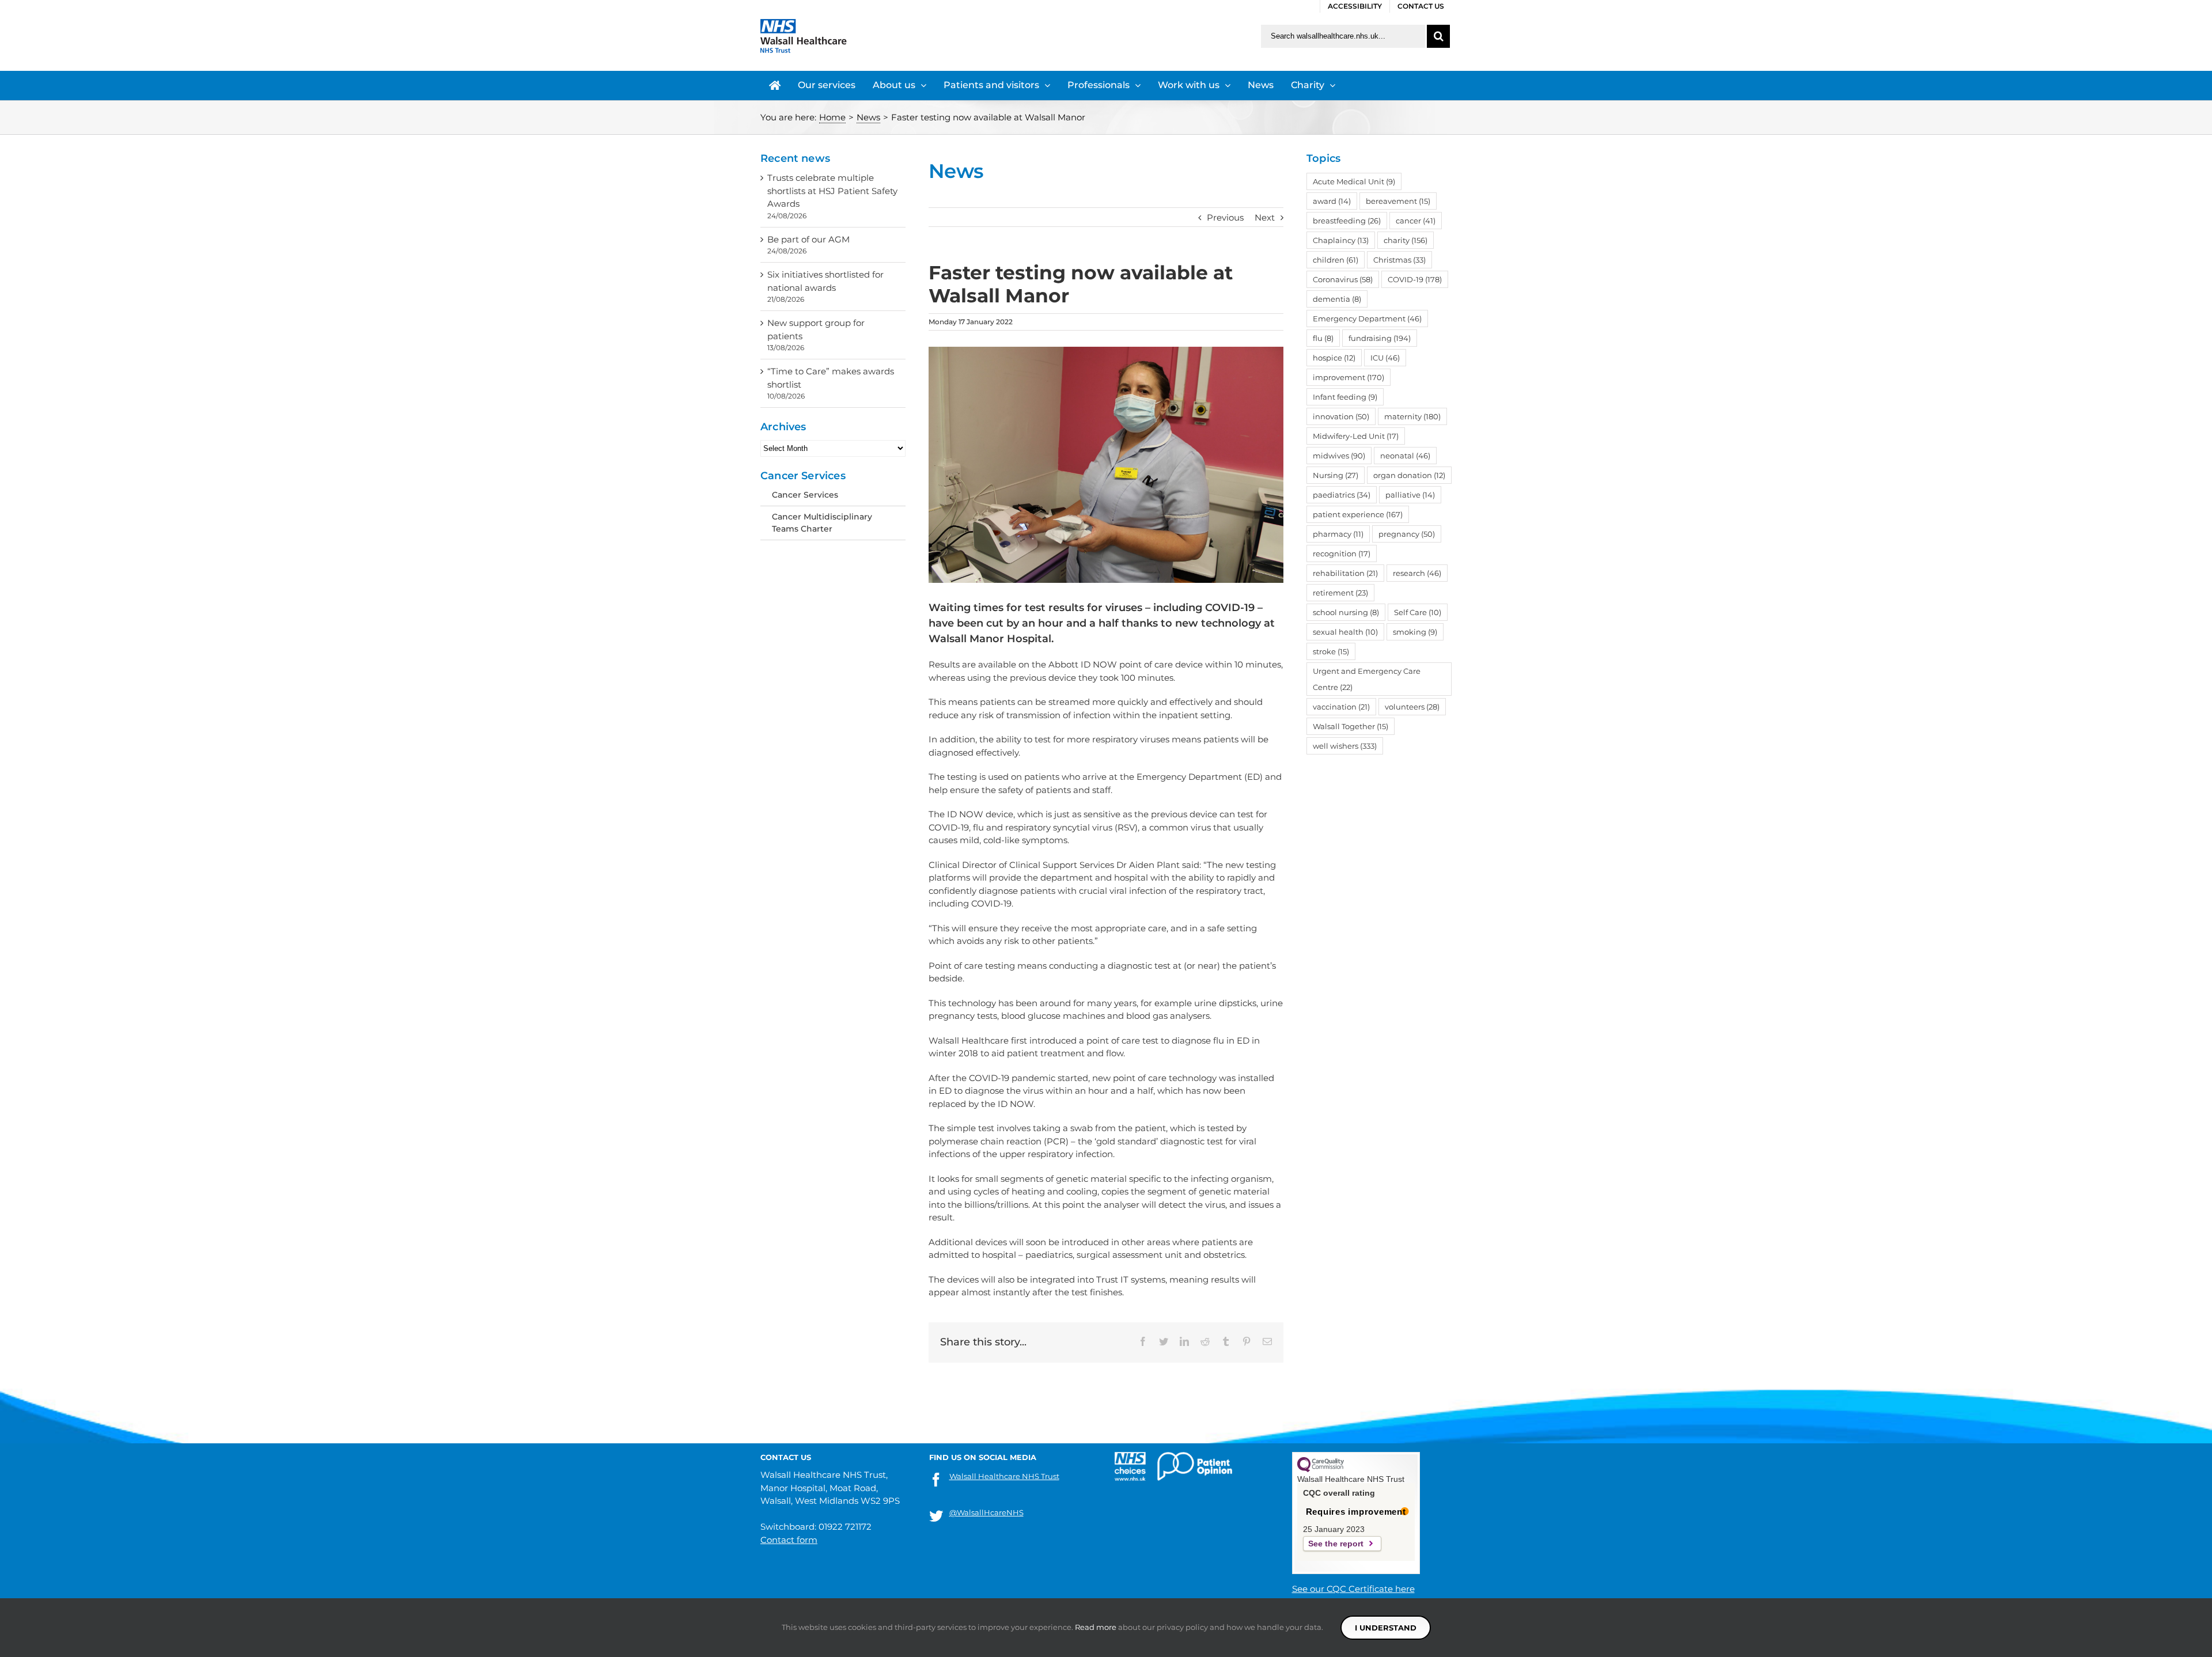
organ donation (1409, 475)
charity (1406, 240)
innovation (1341, 416)
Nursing (1336, 475)
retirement (1340, 593)
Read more (1096, 1627)
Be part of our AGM (808, 239)
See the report (1336, 1544)
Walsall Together (1351, 726)
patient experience (1358, 514)
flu (1323, 338)
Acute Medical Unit (1354, 181)
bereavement (1398, 201)
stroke (1331, 651)
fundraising (1380, 338)
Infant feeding (1345, 397)
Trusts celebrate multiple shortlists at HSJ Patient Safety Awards (832, 191)
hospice (1334, 358)
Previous (1225, 217)
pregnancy (1407, 534)
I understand (1386, 1628)
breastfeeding (1347, 221)
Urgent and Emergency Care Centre (1367, 679)
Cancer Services (805, 495)
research (1417, 573)
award (1332, 201)
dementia (1337, 299)
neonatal (1405, 456)
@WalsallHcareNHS (986, 1512)
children (1336, 260)
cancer (1416, 221)
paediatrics (1342, 495)
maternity (1412, 416)
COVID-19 (1415, 279)
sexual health (1345, 632)
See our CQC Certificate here (1353, 1589)
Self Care (1418, 612)
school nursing (1346, 612)
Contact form (789, 1540)
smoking (1415, 632)
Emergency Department (1367, 318)
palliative (1410, 495)
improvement (1349, 377)
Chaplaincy (1341, 240)
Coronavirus (1343, 279)
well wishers (1345, 746)
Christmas (1399, 260)
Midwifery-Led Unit (1356, 436)
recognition (1342, 553)
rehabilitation (1345, 573)
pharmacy (1338, 534)
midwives (1339, 456)
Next (1265, 217)
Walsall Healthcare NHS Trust (1004, 1476)
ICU (1385, 358)
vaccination (1341, 707)
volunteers (1412, 707)
